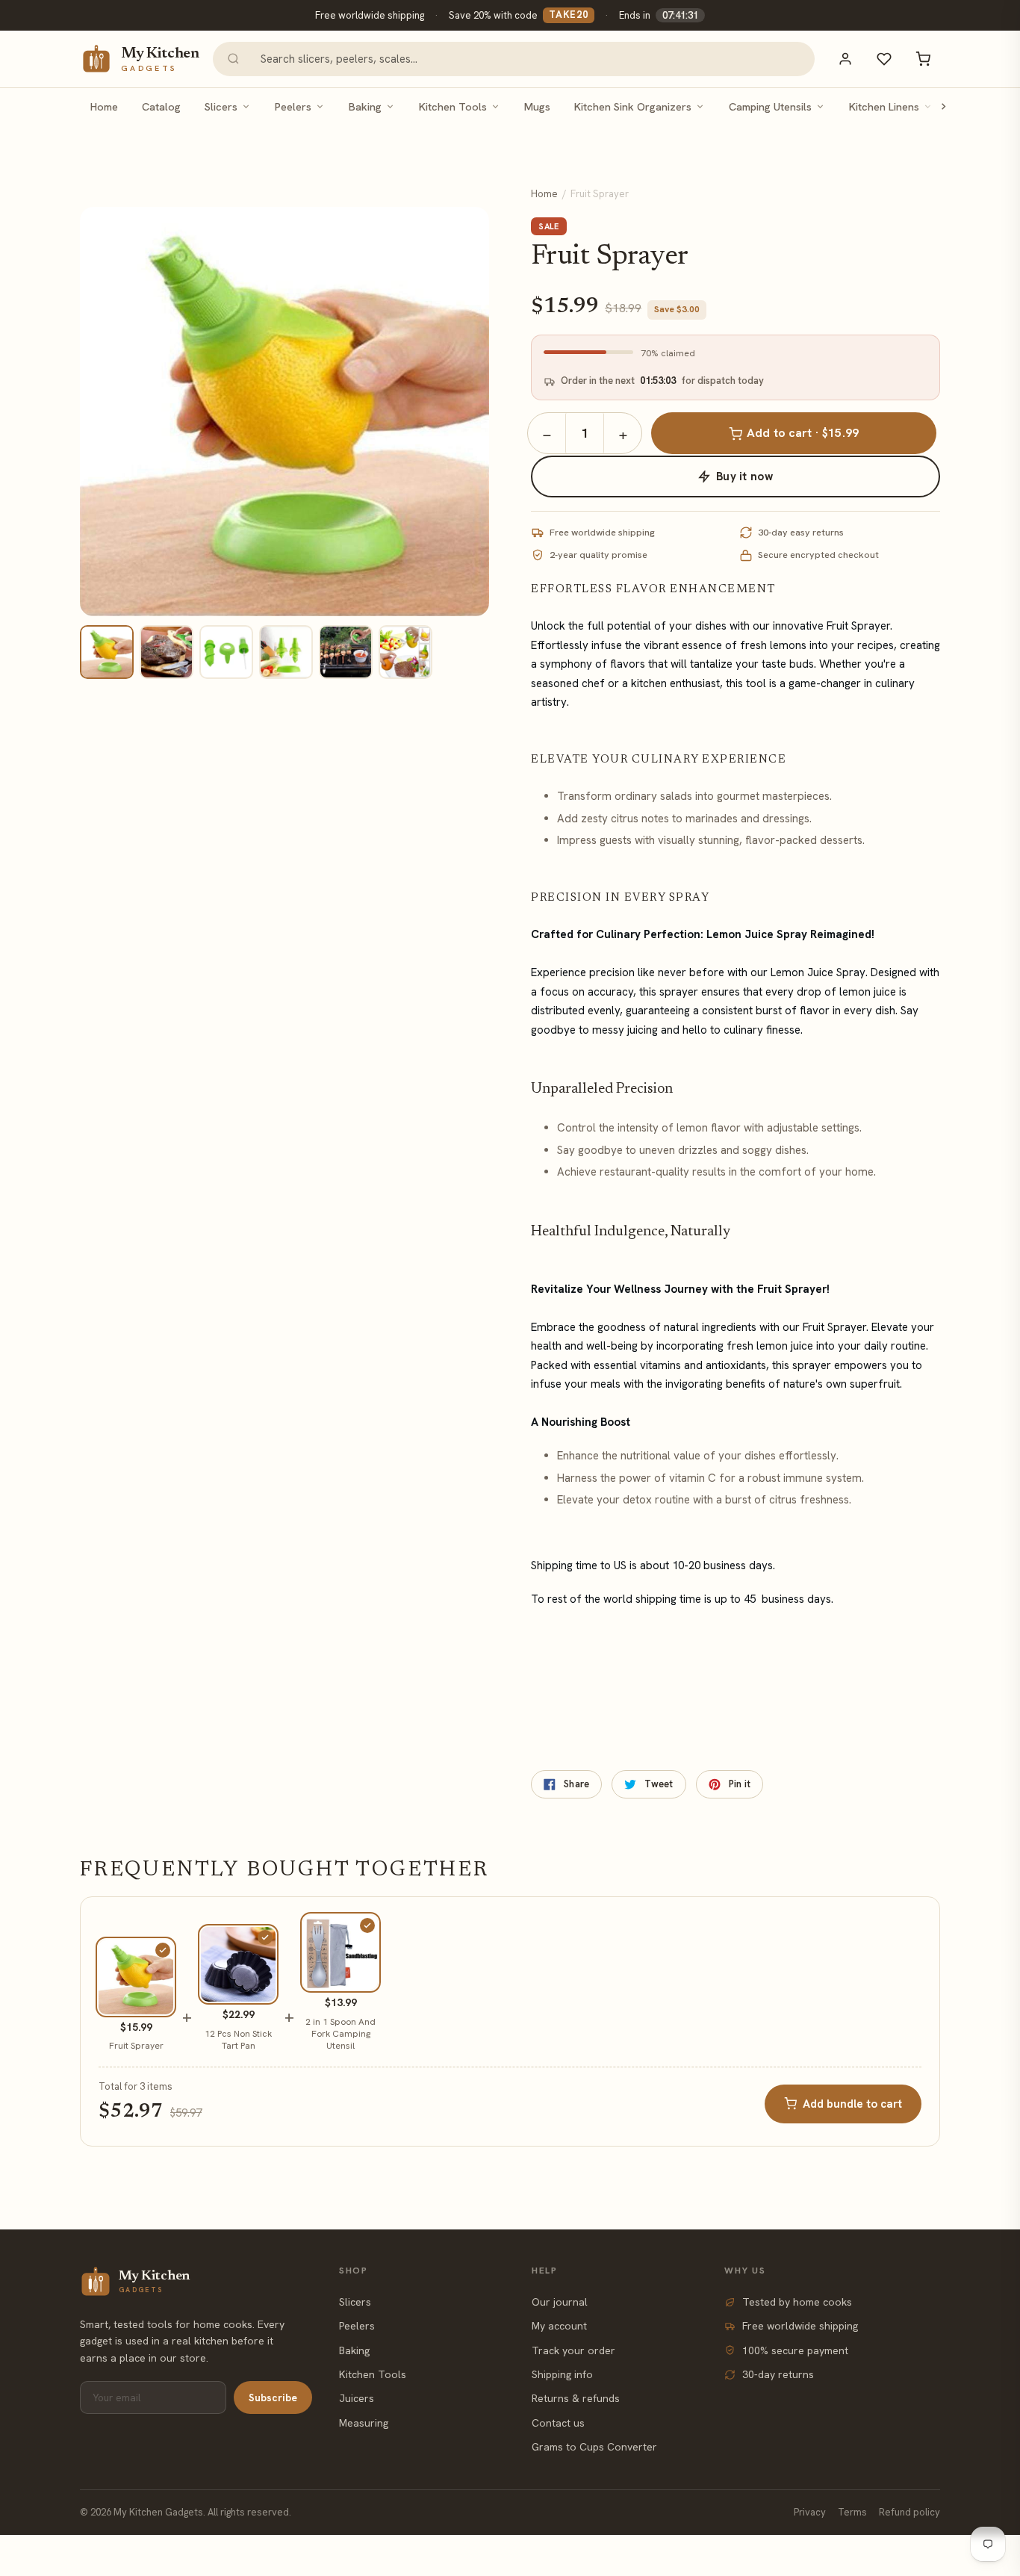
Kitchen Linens (884, 106)
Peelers (293, 106)
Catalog (161, 106)
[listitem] (107, 652)
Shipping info (562, 2374)
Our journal (560, 2302)
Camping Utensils (770, 106)
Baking (365, 106)
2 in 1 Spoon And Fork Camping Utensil (340, 2034)
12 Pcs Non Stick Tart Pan (238, 2040)
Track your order (573, 2350)
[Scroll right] (943, 106)
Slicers (221, 106)
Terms (852, 2512)
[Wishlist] (884, 59)
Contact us (558, 2423)
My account (559, 2326)
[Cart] (923, 59)
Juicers (357, 2398)
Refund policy (909, 2512)
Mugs (537, 106)
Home (104, 106)
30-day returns (778, 2374)
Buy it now (744, 477)
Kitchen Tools (453, 106)
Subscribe (273, 2397)
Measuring (364, 2423)
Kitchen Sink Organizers (633, 106)
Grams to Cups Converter (594, 2447)
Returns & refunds (576, 2398)
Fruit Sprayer (136, 2046)
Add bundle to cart (852, 2104)
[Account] (845, 59)
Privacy (810, 2512)
